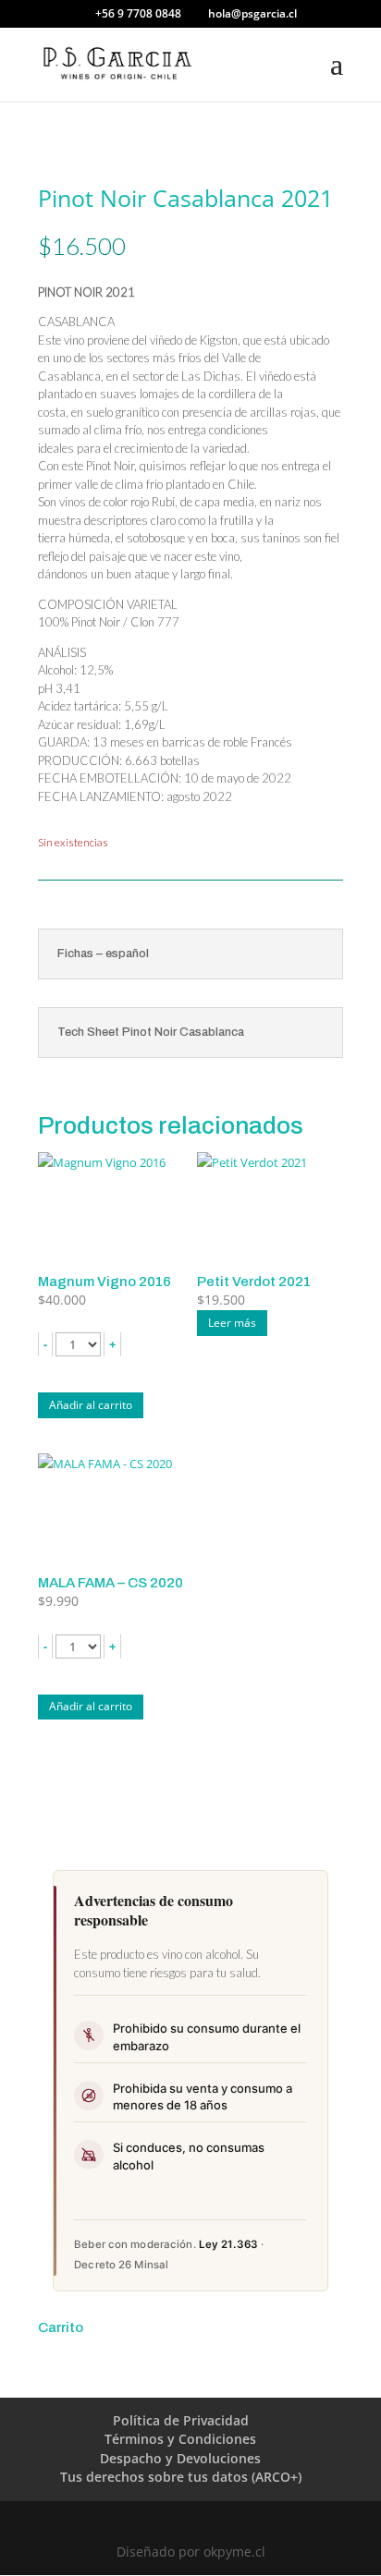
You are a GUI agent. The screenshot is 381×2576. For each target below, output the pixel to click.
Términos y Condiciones (180, 2439)
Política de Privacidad (181, 2420)
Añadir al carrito (91, 1405)
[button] (45, 1344)
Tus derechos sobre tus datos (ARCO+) (181, 2477)
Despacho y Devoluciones (180, 2458)
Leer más (232, 1323)
